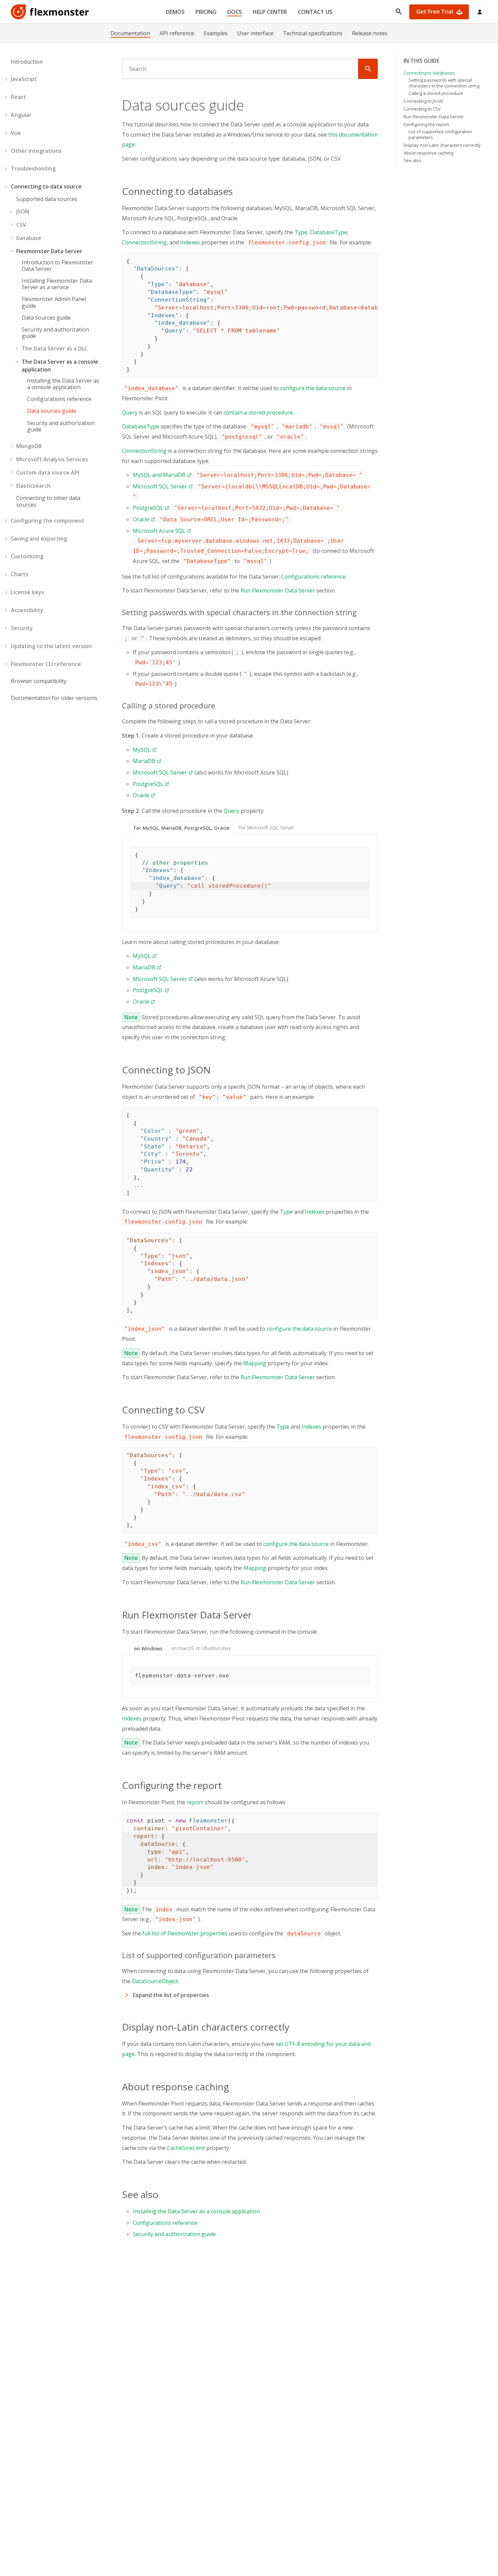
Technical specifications (313, 33)
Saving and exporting (39, 539)
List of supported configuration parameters (440, 134)
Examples (216, 33)
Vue (16, 133)
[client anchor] (228, 1785)
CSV (21, 225)
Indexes (190, 242)
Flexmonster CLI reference (46, 664)
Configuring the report (426, 124)
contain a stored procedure (258, 412)
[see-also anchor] (163, 2194)
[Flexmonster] (50, 12)
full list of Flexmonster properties (185, 1933)
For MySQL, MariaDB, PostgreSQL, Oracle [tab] (182, 828)
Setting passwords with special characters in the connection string (444, 83)
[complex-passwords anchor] (360, 612)
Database (29, 238)
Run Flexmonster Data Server (278, 590)
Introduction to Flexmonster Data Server (57, 266)
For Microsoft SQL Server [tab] (266, 828)
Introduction (27, 62)
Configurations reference (59, 399)
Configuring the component (48, 521)
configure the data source (313, 388)
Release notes (370, 33)
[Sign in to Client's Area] (480, 12)
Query (130, 412)
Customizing (27, 556)
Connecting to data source (46, 186)
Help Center (270, 12)
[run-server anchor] (256, 1615)
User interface (255, 33)
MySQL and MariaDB (159, 475)
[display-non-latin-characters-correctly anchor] (293, 2027)
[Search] (368, 69)
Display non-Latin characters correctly (442, 145)
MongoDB (29, 446)
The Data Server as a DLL (54, 348)
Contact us (315, 12)
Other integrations (36, 151)
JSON (23, 212)
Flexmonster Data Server (49, 251)
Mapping (255, 1363)
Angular (21, 115)
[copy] (370, 261)
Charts (20, 574)
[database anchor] (237, 191)
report (195, 1802)
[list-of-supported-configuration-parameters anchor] (279, 1955)
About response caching (428, 153)
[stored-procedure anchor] (219, 705)
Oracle (141, 519)
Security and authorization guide (55, 333)
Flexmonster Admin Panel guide (54, 302)
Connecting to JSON (423, 101)
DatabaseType (329, 232)
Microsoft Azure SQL (159, 531)
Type (301, 232)
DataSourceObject (155, 1981)
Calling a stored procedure (436, 93)
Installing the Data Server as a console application (63, 384)
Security (22, 628)
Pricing (206, 12)
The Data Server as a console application (60, 366)
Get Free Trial (435, 12)
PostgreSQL (148, 508)
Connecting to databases (429, 73)
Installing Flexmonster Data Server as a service (57, 284)
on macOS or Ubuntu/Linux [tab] (201, 1648)
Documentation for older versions (54, 698)
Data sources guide (46, 318)
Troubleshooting (33, 168)
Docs (235, 12)
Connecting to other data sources (48, 501)
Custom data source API (48, 472)
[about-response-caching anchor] (233, 2087)
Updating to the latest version (51, 646)
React (18, 97)
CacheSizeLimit (186, 2148)
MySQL (142, 750)
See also (412, 160)
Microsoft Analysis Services (52, 459)
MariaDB (144, 761)
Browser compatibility (39, 681)
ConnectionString (144, 242)
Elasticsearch (33, 486)
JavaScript (24, 79)
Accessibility (27, 610)
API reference (177, 33)
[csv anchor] (209, 1410)
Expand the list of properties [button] (171, 1995)
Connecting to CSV (422, 109)
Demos (175, 12)
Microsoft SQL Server (160, 486)
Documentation (130, 33)
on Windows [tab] (148, 1648)
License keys (27, 592)
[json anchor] (215, 1070)
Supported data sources (47, 199)
